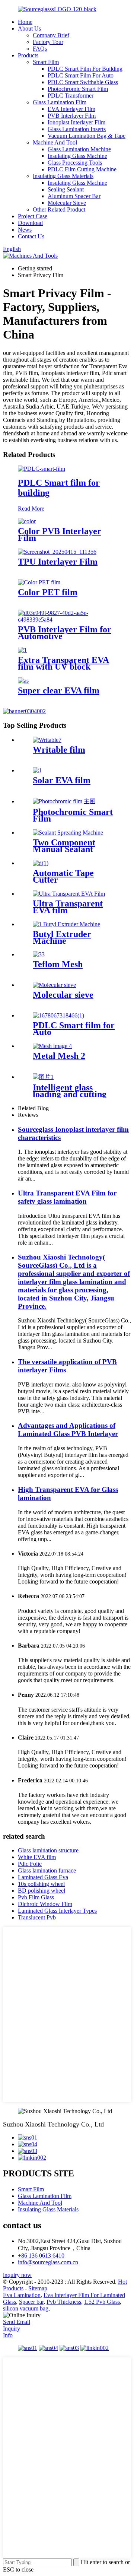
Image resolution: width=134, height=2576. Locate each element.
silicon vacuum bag (26, 2308)
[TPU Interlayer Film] (57, 552)
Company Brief (51, 35)
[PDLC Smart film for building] (42, 469)
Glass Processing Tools (75, 163)
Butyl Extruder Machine (62, 937)
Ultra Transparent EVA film (68, 907)
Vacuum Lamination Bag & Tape (87, 136)
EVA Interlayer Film (71, 109)
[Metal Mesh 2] (52, 1046)
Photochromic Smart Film (78, 89)
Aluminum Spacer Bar (74, 196)
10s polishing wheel (41, 1884)
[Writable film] (47, 740)
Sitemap (38, 2288)
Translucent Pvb (37, 1917)
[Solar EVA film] (37, 770)
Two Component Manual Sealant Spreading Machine (70, 849)
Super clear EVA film (59, 690)
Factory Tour (48, 42)
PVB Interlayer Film (72, 116)
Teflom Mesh (58, 964)
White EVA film (37, 1857)
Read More (31, 509)
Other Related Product (59, 209)
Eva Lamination (22, 2295)
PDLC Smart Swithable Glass (83, 82)
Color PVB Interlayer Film (60, 534)
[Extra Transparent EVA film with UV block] (22, 650)
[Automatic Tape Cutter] (41, 863)
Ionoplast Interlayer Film (76, 122)
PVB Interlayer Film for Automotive (65, 633)
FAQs (40, 49)
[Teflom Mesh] (39, 954)
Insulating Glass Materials (63, 176)
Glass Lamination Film (60, 102)
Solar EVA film (62, 780)
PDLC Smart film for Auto (74, 1029)
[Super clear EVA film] (23, 681)
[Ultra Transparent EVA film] (69, 894)
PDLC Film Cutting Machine (82, 169)
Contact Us (31, 236)
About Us (29, 28)
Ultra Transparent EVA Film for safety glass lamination (67, 1197)
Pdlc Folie (30, 1864)
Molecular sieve (63, 995)
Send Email (17, 2322)
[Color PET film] (39, 582)
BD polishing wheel (42, 1891)
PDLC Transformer (71, 96)
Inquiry (12, 2329)
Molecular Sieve (67, 203)
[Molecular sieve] (54, 985)
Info (8, 2335)
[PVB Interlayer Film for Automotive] (67, 620)
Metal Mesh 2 (59, 1056)
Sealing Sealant (66, 189)
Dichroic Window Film (45, 1904)
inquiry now (17, 2275)
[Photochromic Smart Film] (64, 801)
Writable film (59, 750)
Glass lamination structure (48, 1850)
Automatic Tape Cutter (63, 876)
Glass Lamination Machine (79, 149)
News (25, 230)
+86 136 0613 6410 (41, 2256)
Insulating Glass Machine (77, 156)
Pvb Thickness (64, 2302)
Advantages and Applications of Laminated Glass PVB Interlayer (68, 1430)
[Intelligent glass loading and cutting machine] (43, 1077)
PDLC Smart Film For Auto (81, 75)
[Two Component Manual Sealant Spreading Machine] (68, 833)
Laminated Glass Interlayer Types (57, 1911)
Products (28, 55)
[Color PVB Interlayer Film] (27, 521)
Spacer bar (31, 2302)
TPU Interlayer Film (58, 562)
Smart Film (46, 62)
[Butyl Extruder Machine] (66, 924)
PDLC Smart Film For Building (85, 69)
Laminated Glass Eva (43, 1877)
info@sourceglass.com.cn (48, 2262)
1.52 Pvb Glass (102, 2302)
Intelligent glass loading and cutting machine (70, 1094)
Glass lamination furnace (47, 1870)
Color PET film (48, 592)
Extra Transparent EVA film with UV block (63, 663)
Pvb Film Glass (36, 1897)
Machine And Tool (55, 142)
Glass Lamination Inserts (77, 129)
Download (30, 223)
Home (25, 22)
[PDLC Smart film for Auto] (58, 1015)
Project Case (33, 216)
